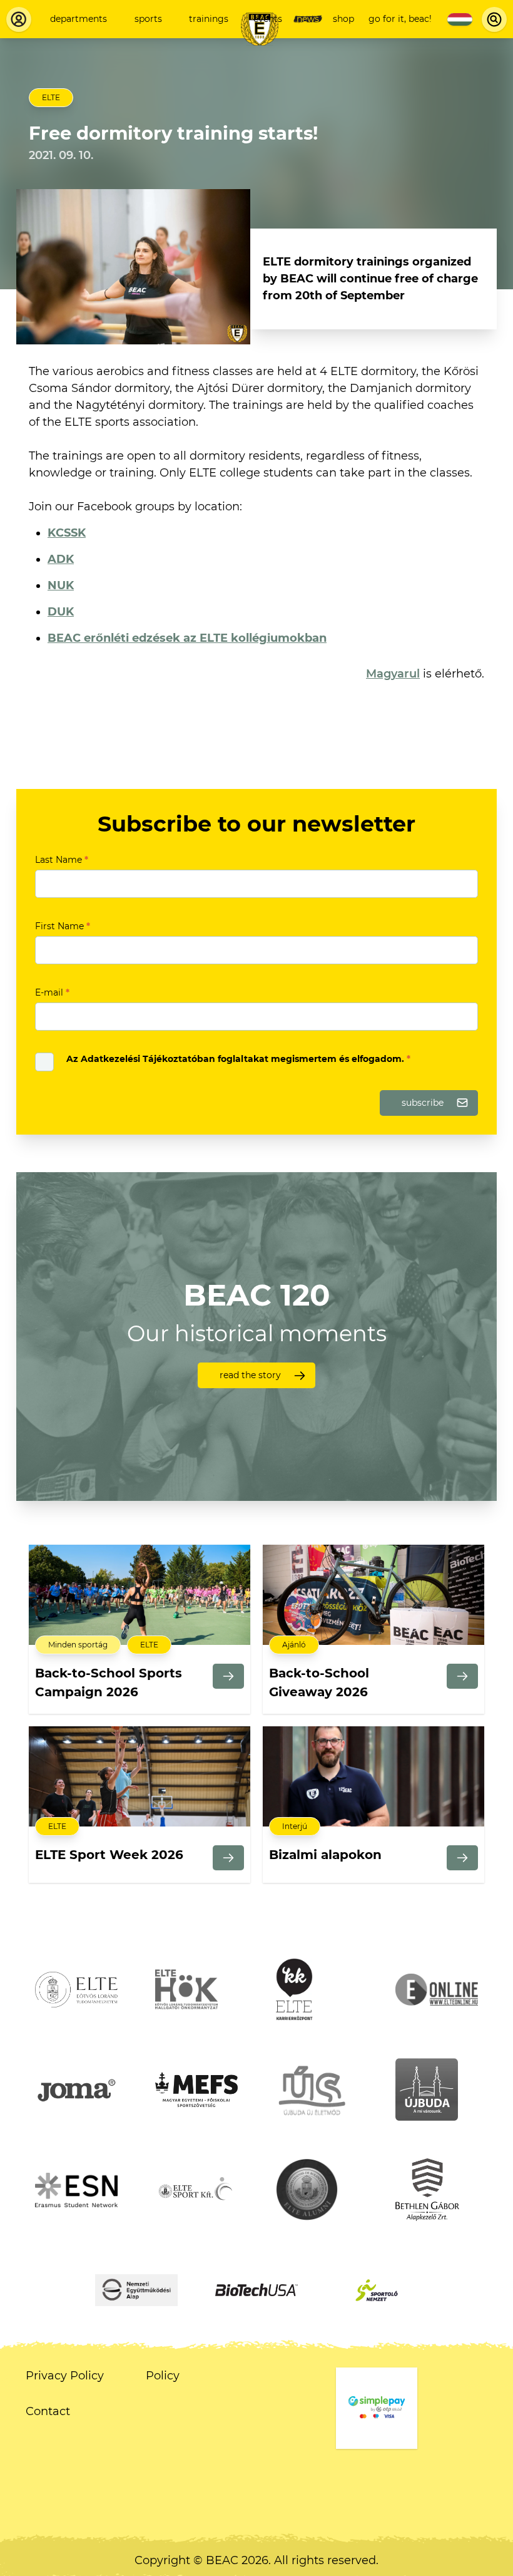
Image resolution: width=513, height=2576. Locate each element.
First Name (63, 926)
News (308, 19)
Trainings (209, 19)
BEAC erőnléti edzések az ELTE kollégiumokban (187, 638)
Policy (163, 2376)
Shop (343, 19)
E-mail (52, 992)
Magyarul (393, 674)
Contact (48, 2411)
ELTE (51, 97)
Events (268, 19)
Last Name (62, 860)
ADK (61, 559)
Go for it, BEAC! (400, 19)
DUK (61, 612)
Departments (79, 19)
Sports (148, 19)
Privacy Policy (65, 2376)
